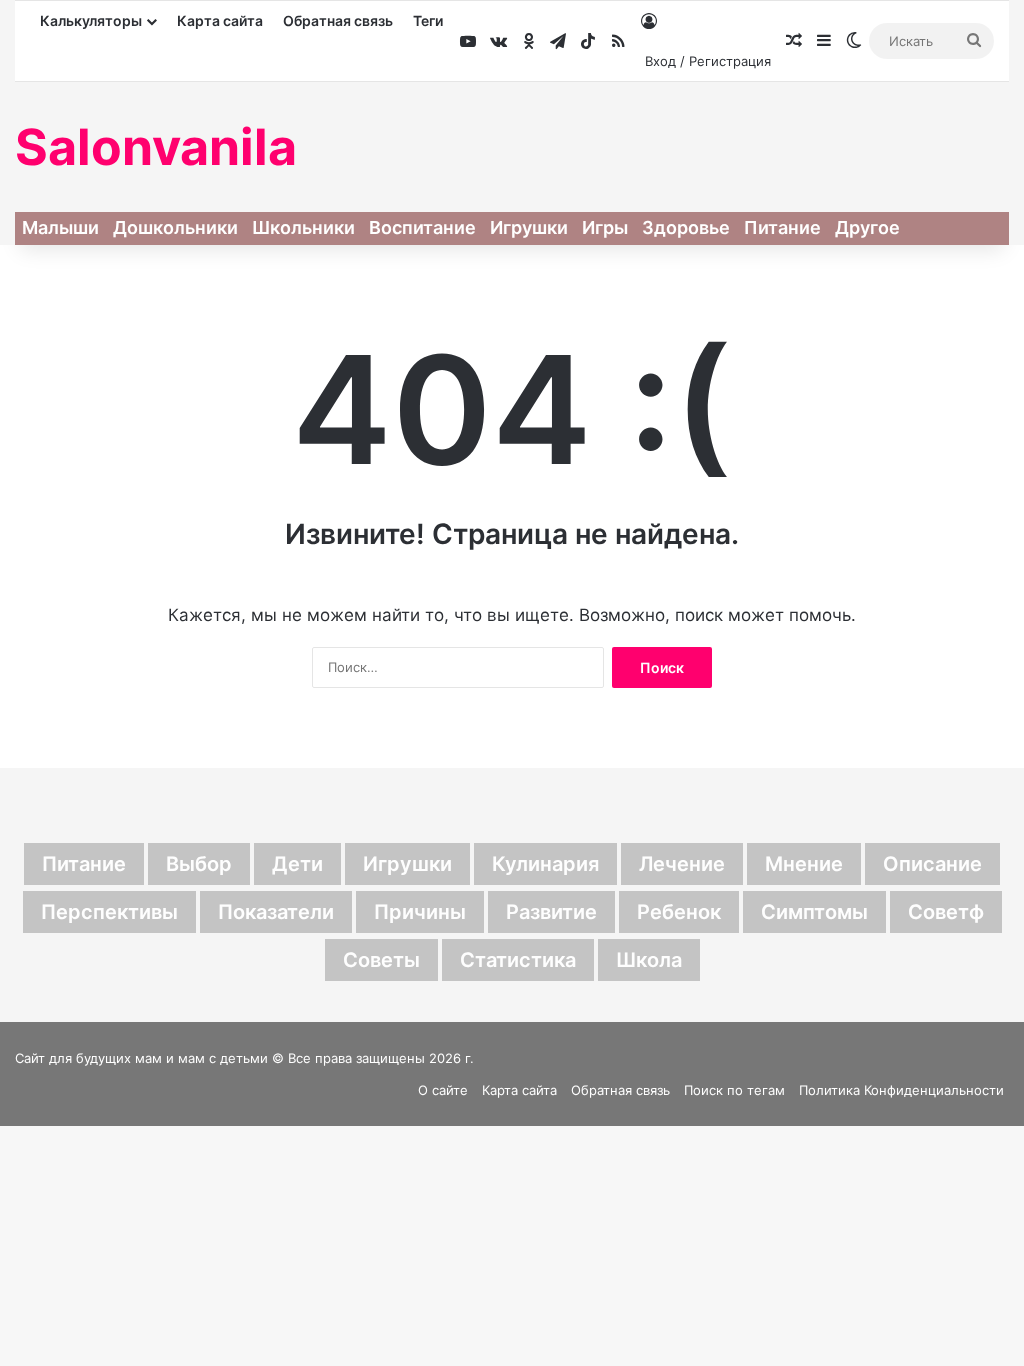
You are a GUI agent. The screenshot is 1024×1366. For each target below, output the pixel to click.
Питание (782, 227)
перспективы (109, 912)
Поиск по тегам (734, 1090)
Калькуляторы (91, 20)
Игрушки (529, 227)
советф (946, 912)
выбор (199, 864)
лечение (682, 864)
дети (297, 864)
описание (932, 864)
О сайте (443, 1090)
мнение (804, 864)
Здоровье (686, 227)
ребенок (679, 912)
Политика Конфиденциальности (901, 1090)
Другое (867, 227)
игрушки (407, 864)
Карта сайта (220, 20)
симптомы (814, 912)
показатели (276, 912)
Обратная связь (338, 20)
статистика (518, 960)
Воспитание (422, 227)
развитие (551, 912)
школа (649, 960)
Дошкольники (175, 227)
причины (420, 912)
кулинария (545, 864)
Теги (428, 20)
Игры (605, 227)
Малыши (60, 227)
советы (381, 960)
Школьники (303, 227)
